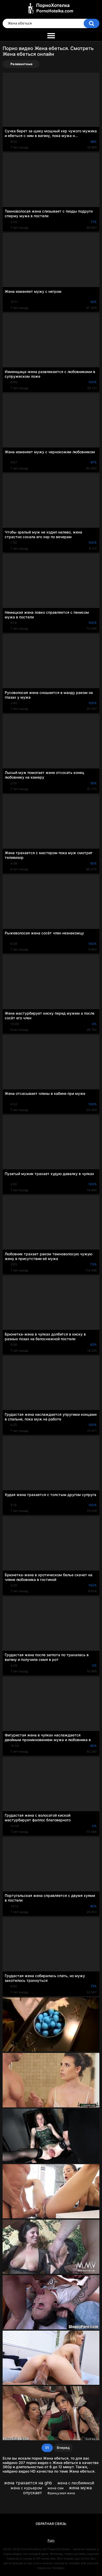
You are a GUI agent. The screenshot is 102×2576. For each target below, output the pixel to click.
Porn (51, 2540)
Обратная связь (51, 2524)
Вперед (63, 2448)
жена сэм (55, 2488)
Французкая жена (61, 2493)
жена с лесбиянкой (76, 2483)
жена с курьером (26, 2488)
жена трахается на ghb (28, 2483)
